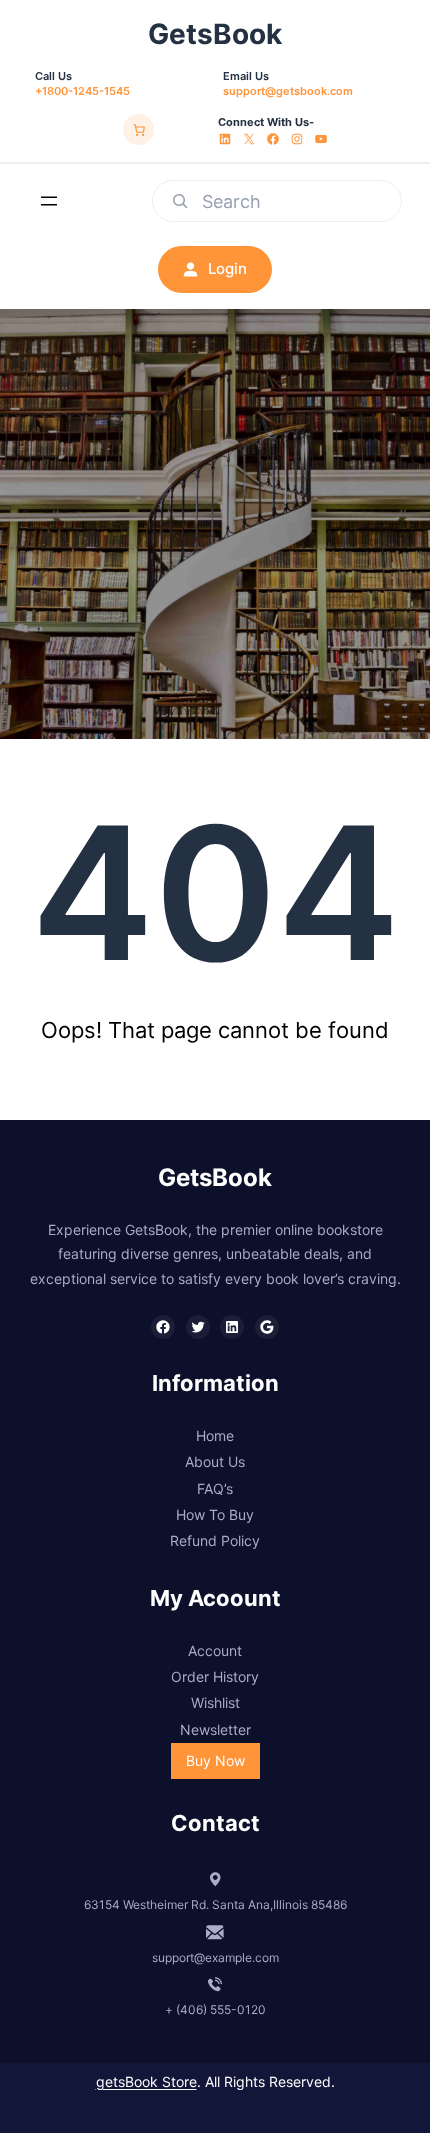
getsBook (215, 34)
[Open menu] (49, 201)
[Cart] (139, 130)
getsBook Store (146, 2081)
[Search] (180, 201)
